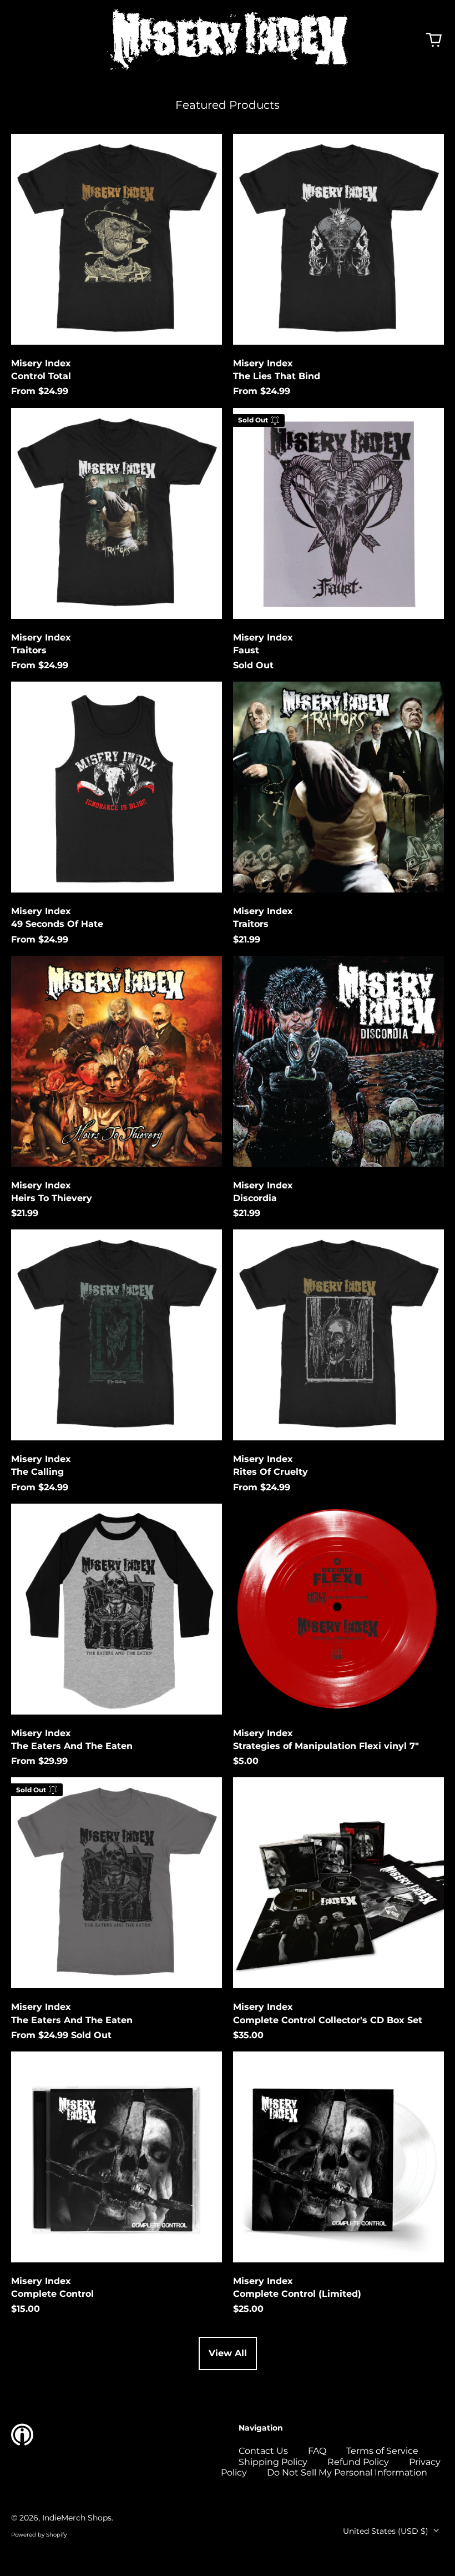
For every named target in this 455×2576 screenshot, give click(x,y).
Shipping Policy (273, 2462)
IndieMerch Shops (77, 2518)
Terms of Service (382, 2451)
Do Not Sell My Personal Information (347, 2472)
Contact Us (263, 2451)
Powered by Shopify (39, 2535)
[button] (434, 40)
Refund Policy (358, 2462)
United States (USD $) (387, 2531)
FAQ (317, 2451)
